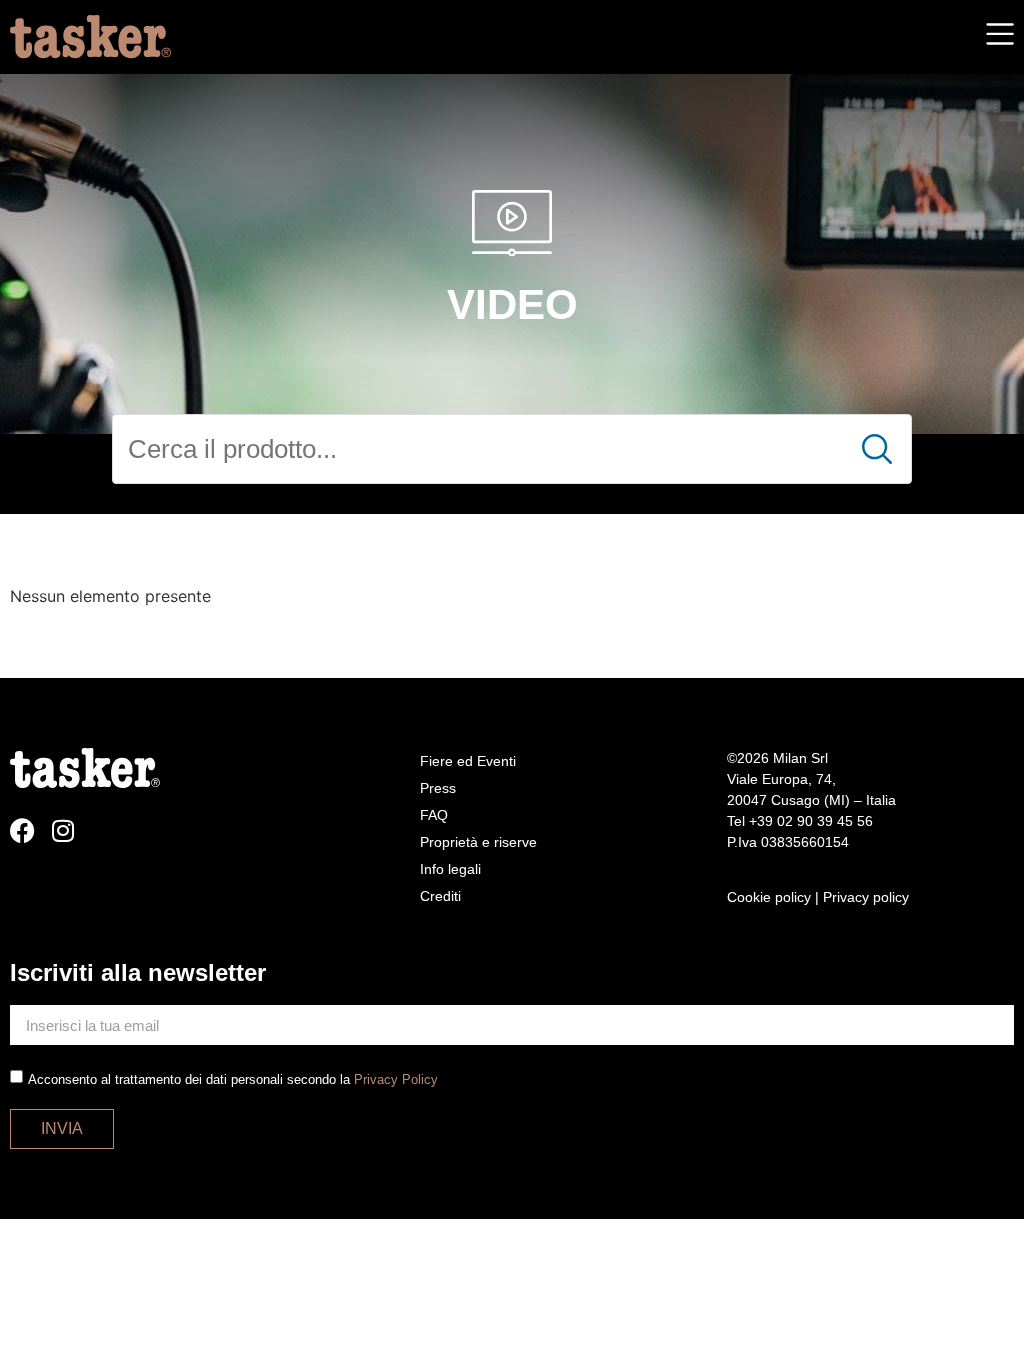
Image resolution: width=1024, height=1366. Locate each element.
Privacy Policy (396, 1079)
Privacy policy (866, 897)
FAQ (434, 815)
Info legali (450, 869)
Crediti (440, 896)
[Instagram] (62, 830)
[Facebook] (22, 830)
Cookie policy (769, 897)
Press (438, 788)
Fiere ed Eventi (468, 761)
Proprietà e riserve (478, 842)
